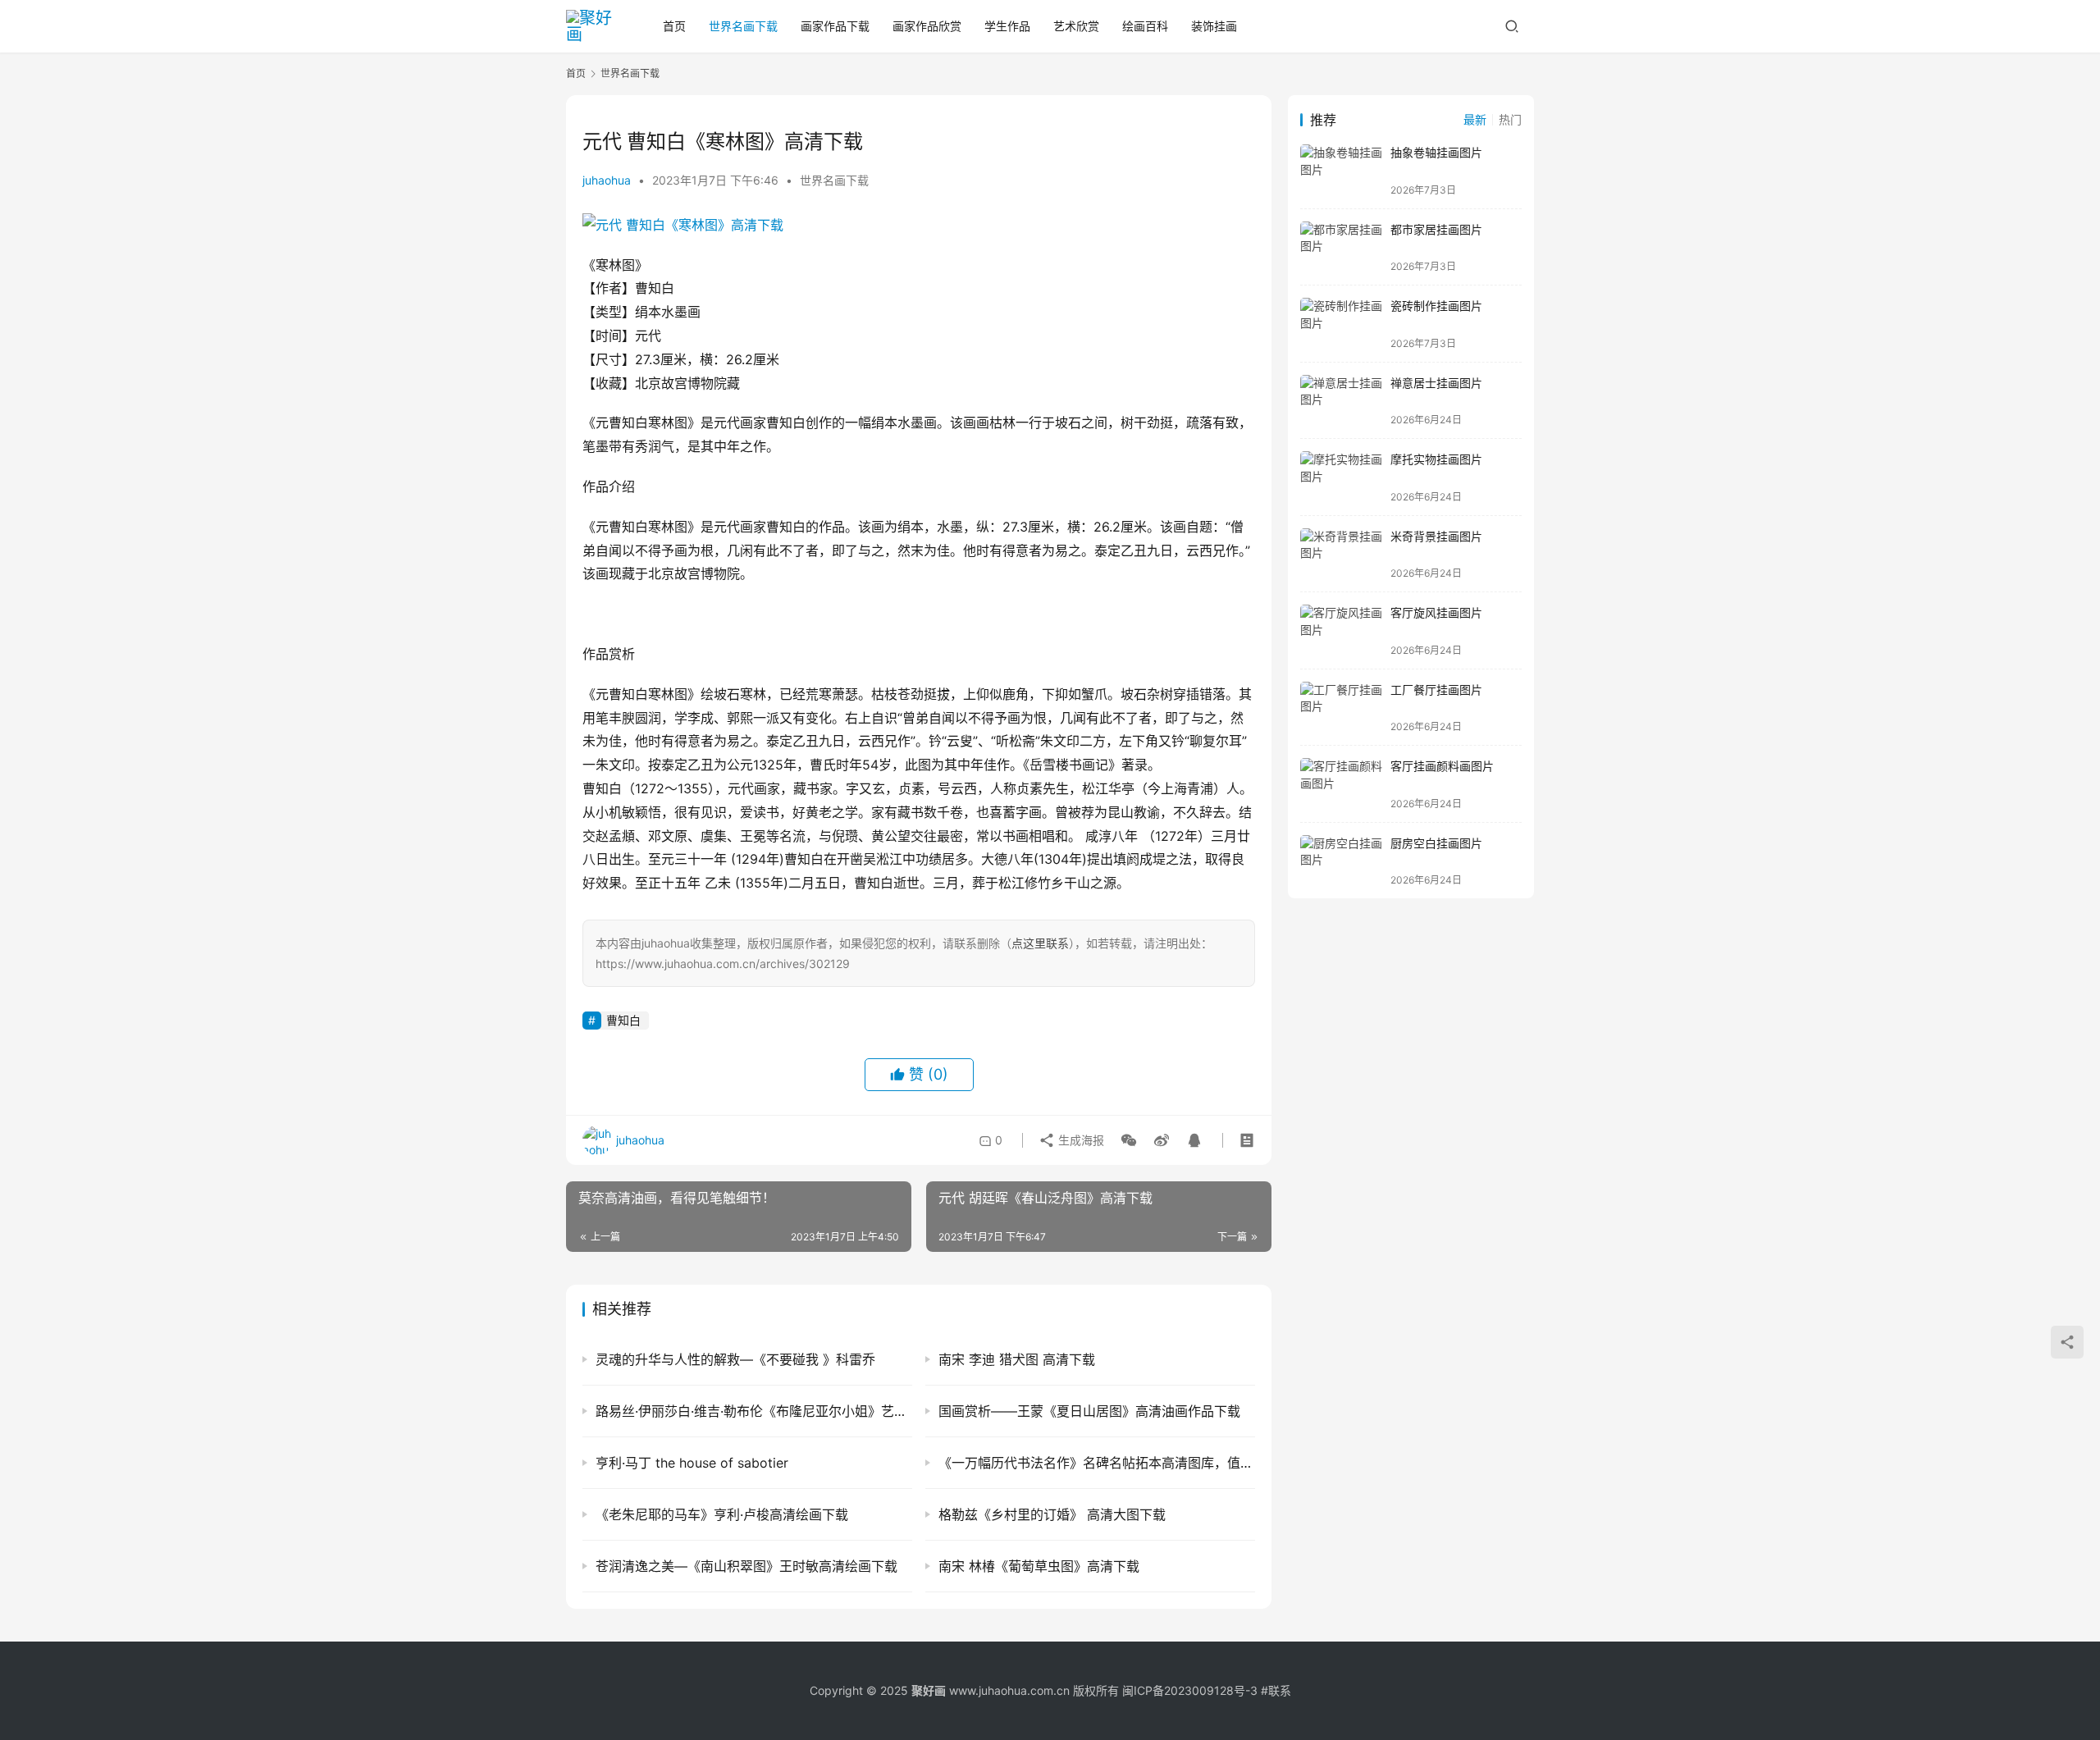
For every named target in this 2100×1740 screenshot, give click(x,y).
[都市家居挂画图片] (1341, 247)
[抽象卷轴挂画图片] (1341, 170)
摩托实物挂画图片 (1436, 459)
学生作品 (1007, 26)
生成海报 (1080, 1140)
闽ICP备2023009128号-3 (1190, 1690)
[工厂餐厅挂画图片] (1341, 708)
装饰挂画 (1214, 26)
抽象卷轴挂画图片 (1436, 152)
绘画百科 (1145, 26)
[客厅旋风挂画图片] (1341, 630)
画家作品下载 (835, 26)
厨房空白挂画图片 (1436, 843)
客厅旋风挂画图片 (1436, 612)
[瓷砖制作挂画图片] (1341, 324)
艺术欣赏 (1076, 26)
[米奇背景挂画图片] (1341, 554)
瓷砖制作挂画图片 (1436, 306)
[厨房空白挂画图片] (1341, 861)
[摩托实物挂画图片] (1341, 477)
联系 (1280, 1690)
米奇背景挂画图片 (1436, 536)
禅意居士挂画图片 (1436, 383)
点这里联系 (1040, 943)
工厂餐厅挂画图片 (1436, 690)
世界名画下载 (743, 26)
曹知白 (623, 1020)
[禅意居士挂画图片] (1341, 401)
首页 (674, 26)
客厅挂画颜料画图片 (1442, 766)
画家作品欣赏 (927, 26)
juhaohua (607, 180)
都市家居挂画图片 (1436, 229)
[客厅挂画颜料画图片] (1341, 784)
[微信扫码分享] (1129, 1140)
